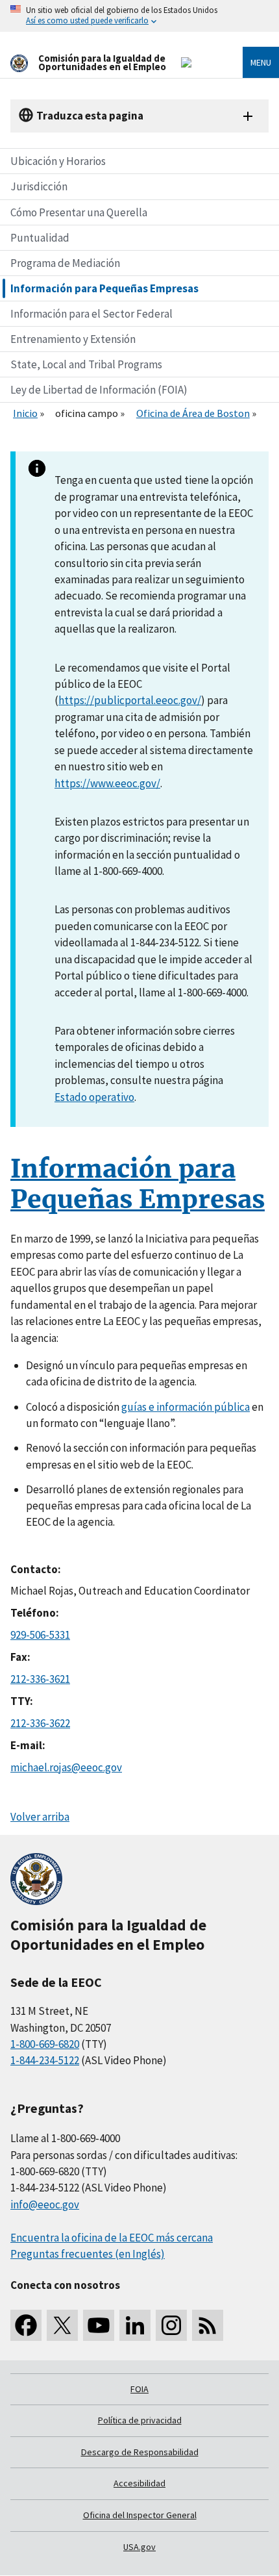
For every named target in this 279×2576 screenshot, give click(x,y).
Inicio (25, 413)
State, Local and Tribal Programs (86, 364)
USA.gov (139, 2547)
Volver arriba (40, 1817)
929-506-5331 (40, 1635)
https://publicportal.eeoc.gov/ (130, 700)
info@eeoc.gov (45, 2204)
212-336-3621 (40, 1679)
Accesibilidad (139, 2483)
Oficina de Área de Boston (193, 413)
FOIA (139, 2389)
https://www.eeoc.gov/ (107, 783)
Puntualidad (40, 238)
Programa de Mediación (65, 263)
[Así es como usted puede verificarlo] (139, 16)
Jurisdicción (39, 186)
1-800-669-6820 (45, 2044)
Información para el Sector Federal (91, 314)
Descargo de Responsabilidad (140, 2452)
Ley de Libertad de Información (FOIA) (99, 390)
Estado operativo (94, 1097)
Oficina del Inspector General (140, 2515)
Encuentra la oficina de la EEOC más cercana (112, 2238)
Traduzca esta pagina (90, 116)
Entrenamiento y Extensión (73, 339)
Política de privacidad (140, 2420)
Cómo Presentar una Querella (79, 212)
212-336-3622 (40, 1723)
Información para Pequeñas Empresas (104, 288)
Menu (261, 62)
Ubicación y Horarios (58, 161)
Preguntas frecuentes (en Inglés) (88, 2254)
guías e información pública (186, 1407)
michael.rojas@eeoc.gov (66, 1767)
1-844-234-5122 (45, 2060)
